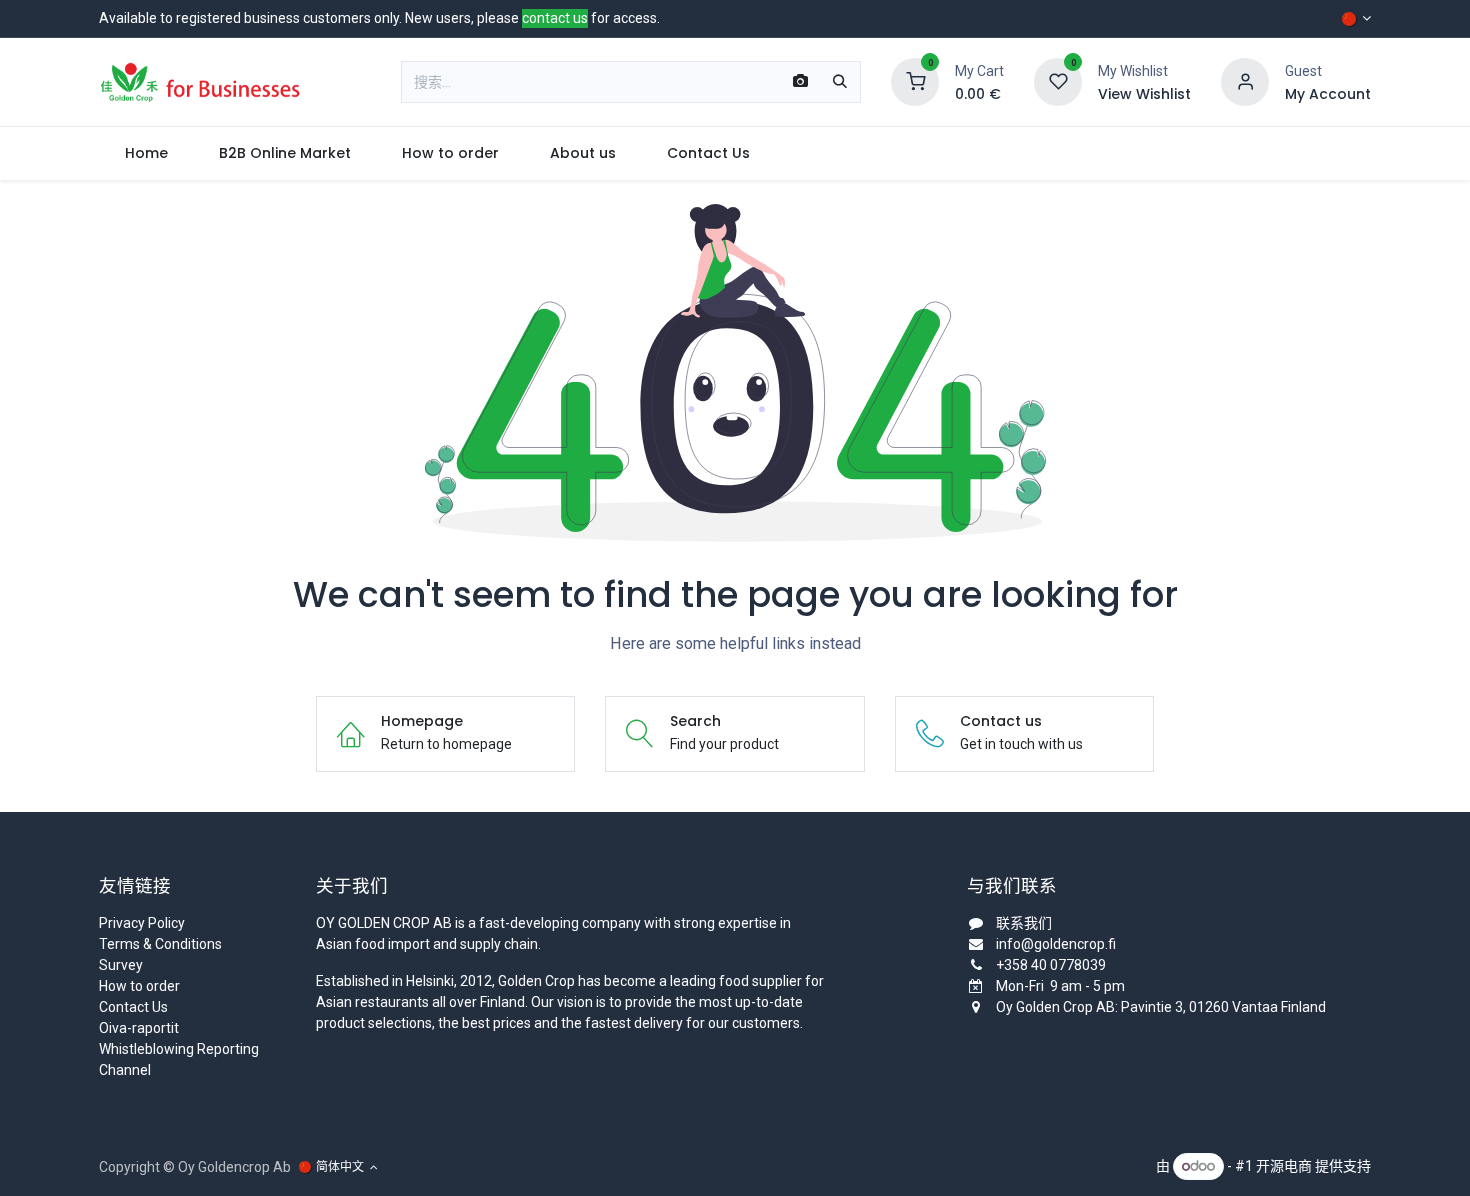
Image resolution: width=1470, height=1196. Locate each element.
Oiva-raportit (139, 1028)
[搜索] (840, 82)
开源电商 (1284, 1166)
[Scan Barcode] (800, 82)
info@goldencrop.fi (1056, 944)
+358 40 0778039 (1051, 965)
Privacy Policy (142, 923)
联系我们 (1024, 923)
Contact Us (133, 1007)
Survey (121, 965)
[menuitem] (146, 153)
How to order (139, 986)
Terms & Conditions (160, 944)
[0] (915, 81)
